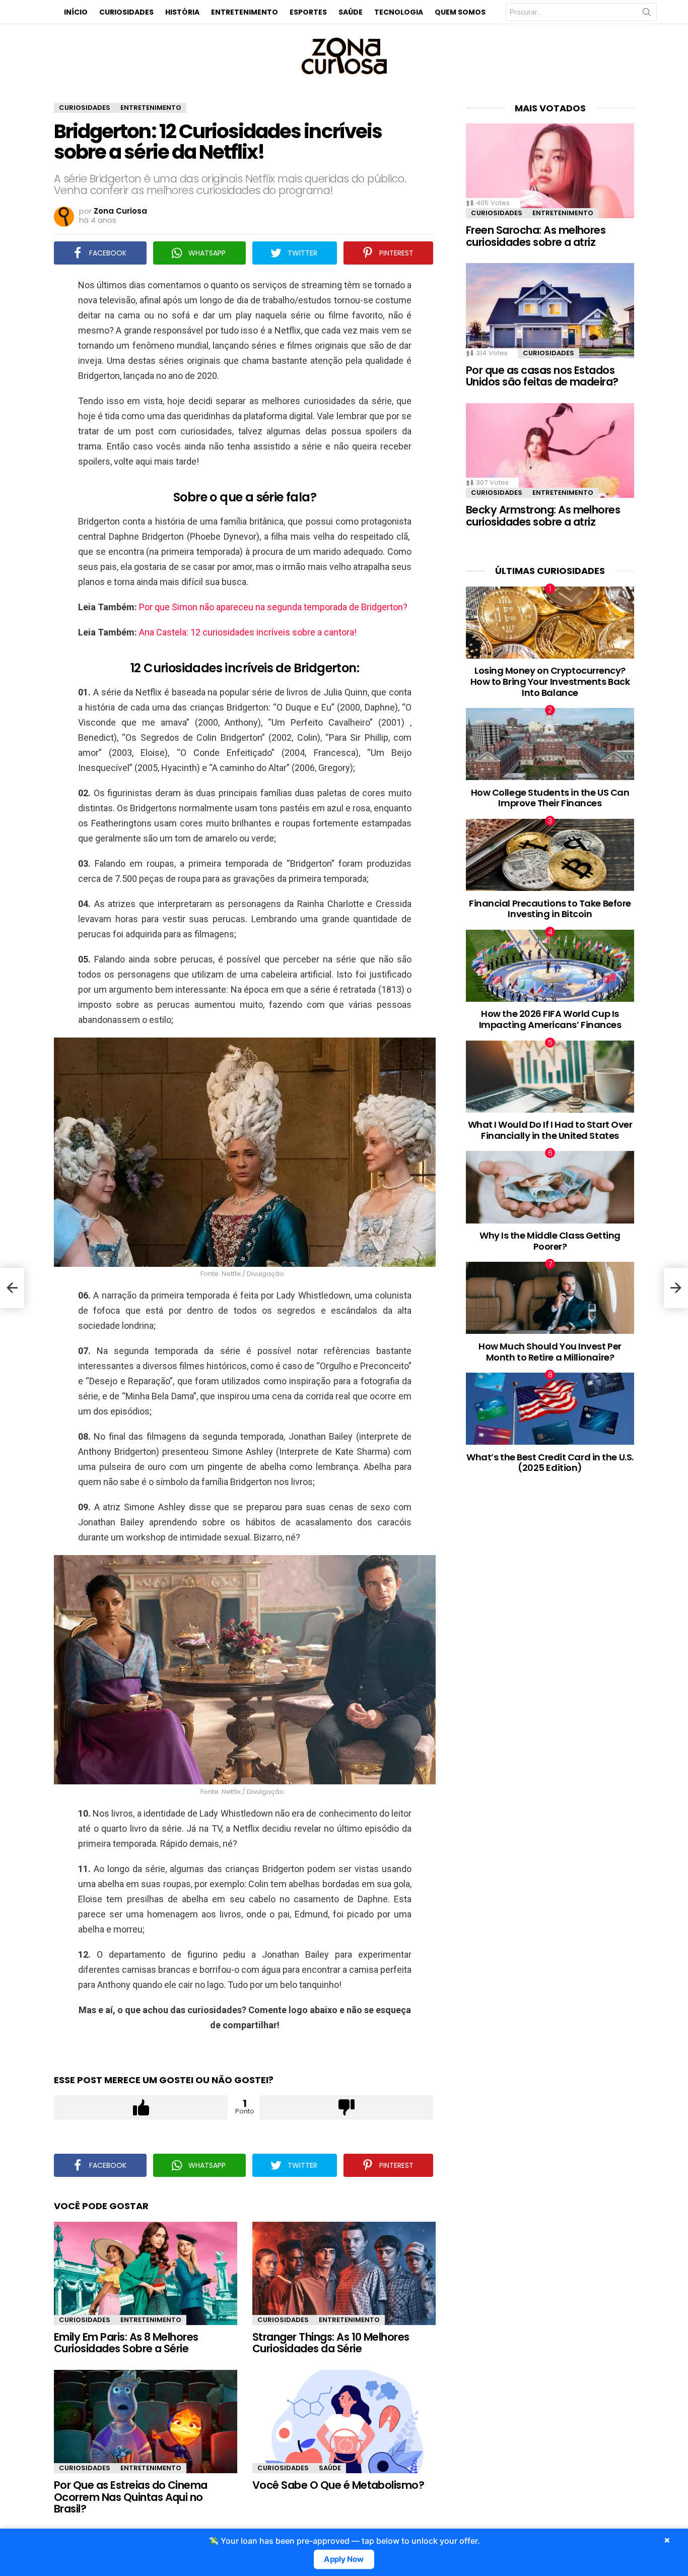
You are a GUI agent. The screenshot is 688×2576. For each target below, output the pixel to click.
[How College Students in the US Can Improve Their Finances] (550, 744)
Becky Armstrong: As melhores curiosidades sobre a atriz (543, 516)
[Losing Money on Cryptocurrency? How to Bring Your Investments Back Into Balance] (550, 623)
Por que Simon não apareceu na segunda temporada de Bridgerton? (273, 607)
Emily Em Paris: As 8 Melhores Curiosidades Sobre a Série (126, 2343)
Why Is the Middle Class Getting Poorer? (550, 1241)
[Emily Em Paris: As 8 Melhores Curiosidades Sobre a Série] (146, 2273)
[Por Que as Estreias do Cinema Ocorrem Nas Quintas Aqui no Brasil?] (146, 2422)
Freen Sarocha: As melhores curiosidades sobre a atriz (536, 236)
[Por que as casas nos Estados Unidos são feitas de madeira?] (550, 310)
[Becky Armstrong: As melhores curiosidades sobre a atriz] (550, 450)
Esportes (308, 12)
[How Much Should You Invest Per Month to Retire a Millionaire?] (550, 1298)
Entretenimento (245, 12)
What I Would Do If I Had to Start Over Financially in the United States (550, 1130)
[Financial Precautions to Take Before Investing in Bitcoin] (550, 855)
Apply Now (344, 2559)
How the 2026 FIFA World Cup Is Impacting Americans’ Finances (550, 1019)
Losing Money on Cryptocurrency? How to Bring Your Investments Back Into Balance (550, 681)
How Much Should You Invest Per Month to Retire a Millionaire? (550, 1352)
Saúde (351, 12)
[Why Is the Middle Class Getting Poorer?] (550, 1187)
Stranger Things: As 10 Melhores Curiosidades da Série (331, 2343)
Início (76, 12)
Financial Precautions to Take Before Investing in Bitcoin (550, 909)
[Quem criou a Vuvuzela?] (12, 1288)
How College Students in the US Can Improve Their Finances (550, 798)
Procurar (647, 14)
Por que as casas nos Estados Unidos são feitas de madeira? (542, 376)
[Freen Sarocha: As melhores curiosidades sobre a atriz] (550, 171)
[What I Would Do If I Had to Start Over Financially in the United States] (550, 1077)
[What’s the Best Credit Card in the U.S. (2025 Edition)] (550, 1409)
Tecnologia (399, 12)
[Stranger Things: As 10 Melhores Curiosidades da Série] (344, 2273)
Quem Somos (460, 12)
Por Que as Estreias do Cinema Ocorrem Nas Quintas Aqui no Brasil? (131, 2497)
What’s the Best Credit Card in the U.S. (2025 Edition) (550, 1463)
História (182, 12)
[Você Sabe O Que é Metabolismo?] (344, 2422)
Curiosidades (126, 12)
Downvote (346, 2107)
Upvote (141, 2107)
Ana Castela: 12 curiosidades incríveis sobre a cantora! (248, 632)
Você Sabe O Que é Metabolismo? (338, 2485)
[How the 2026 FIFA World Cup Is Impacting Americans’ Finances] (550, 966)
